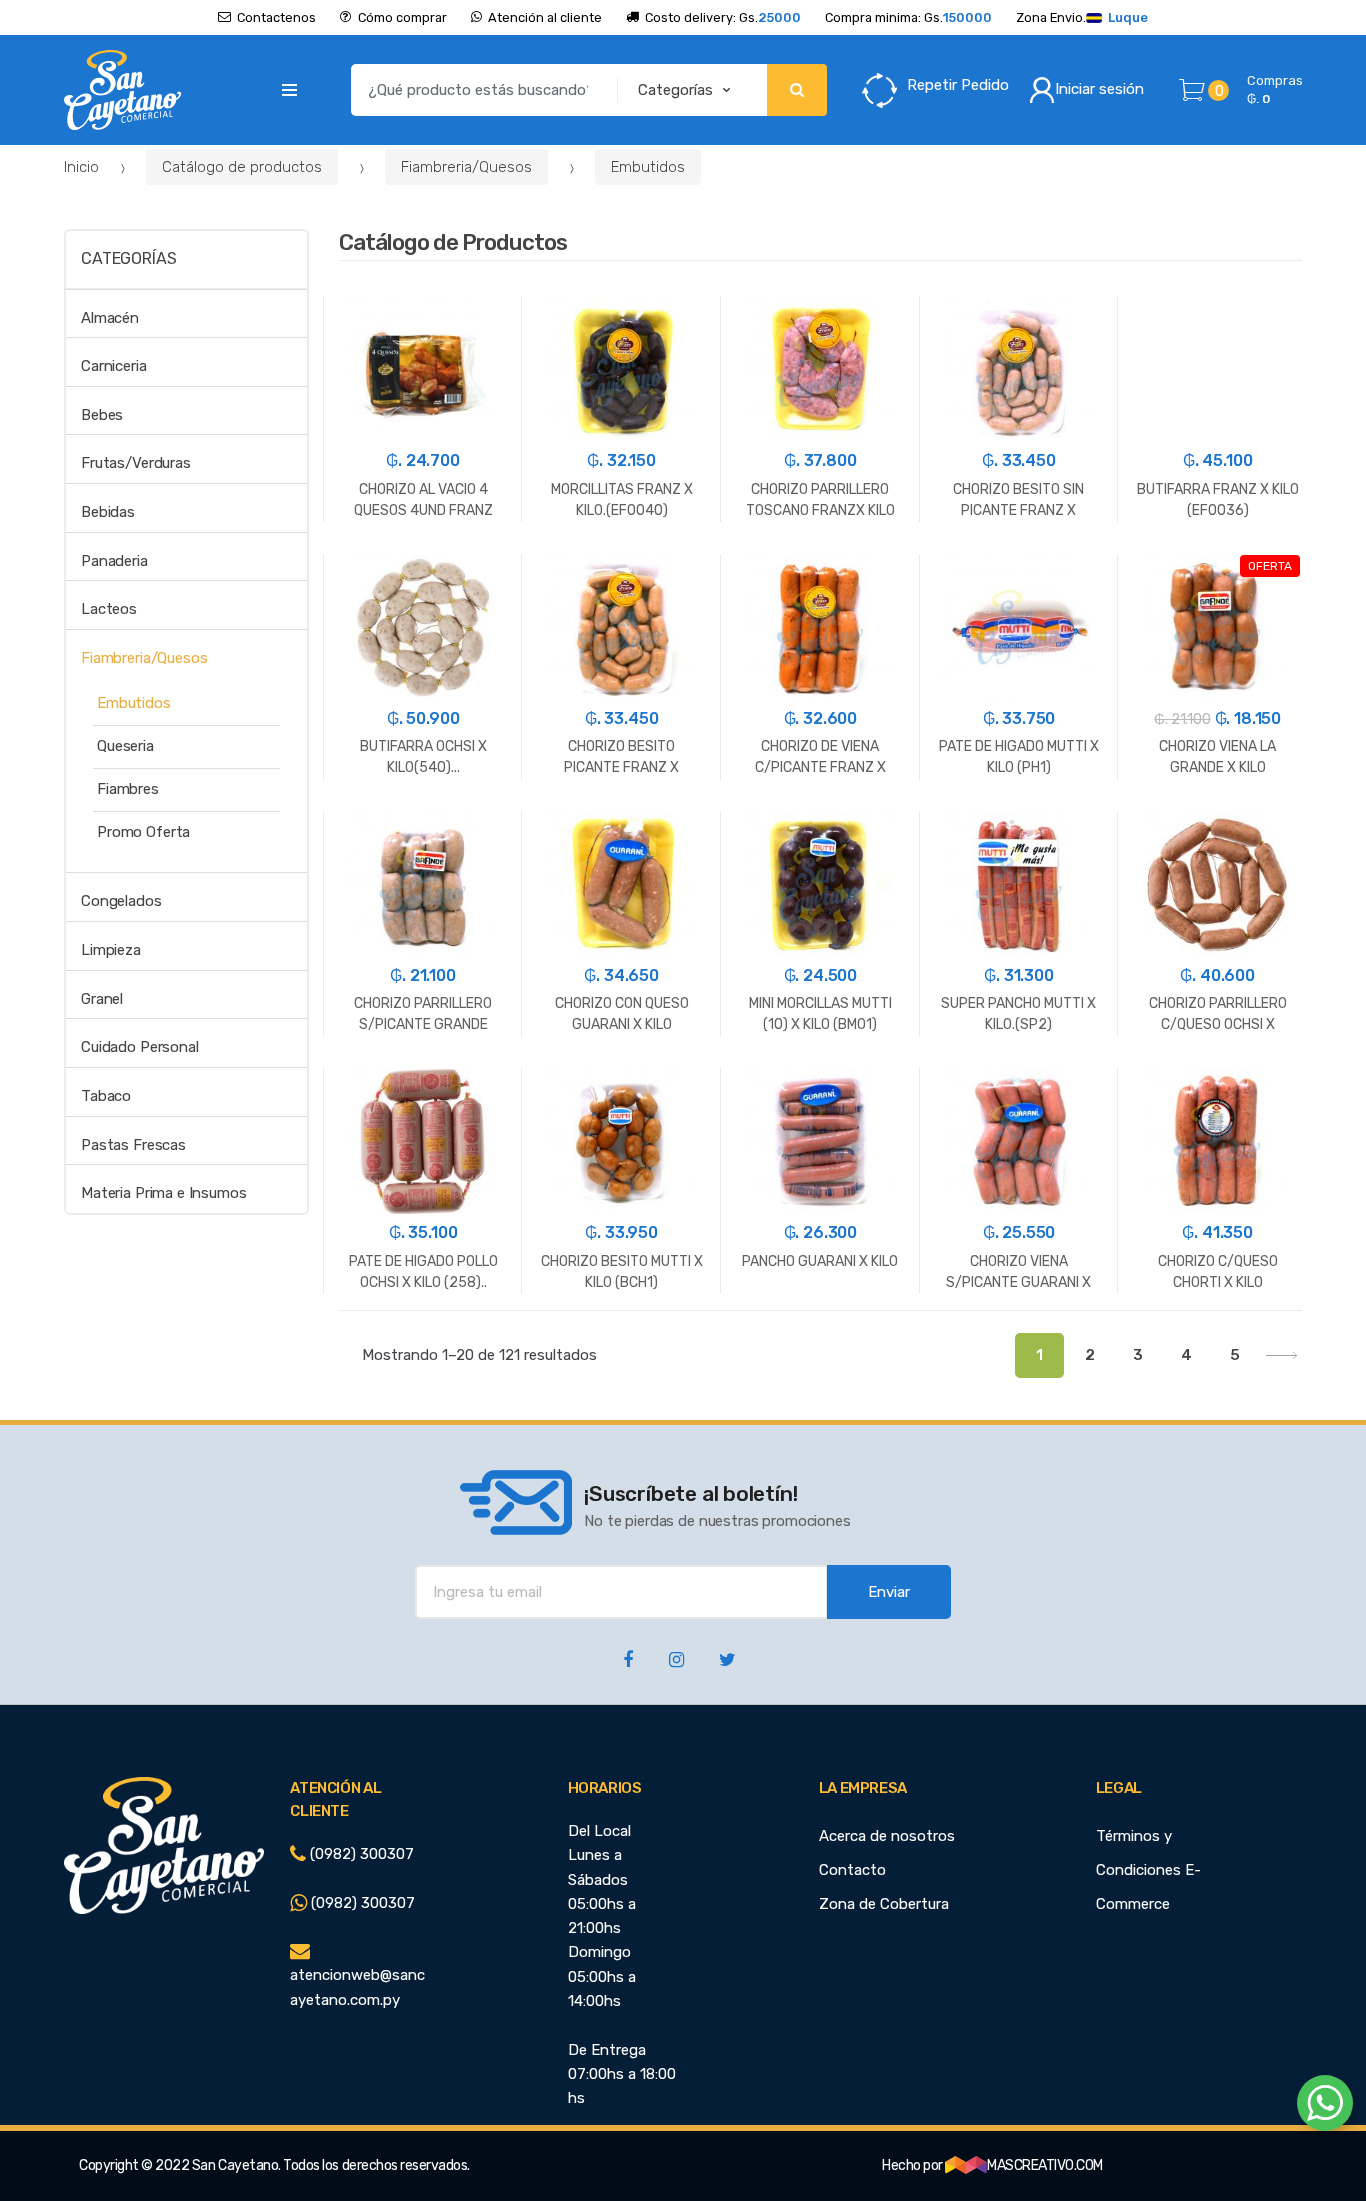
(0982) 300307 (360, 1854)
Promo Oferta (143, 832)
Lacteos (109, 609)
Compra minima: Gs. (908, 17)
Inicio (81, 167)
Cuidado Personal (140, 1047)
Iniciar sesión (1099, 89)
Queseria (125, 746)
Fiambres (128, 789)
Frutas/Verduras (136, 463)
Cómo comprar (402, 17)
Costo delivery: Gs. (723, 17)
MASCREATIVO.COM (1045, 2165)
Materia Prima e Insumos (164, 1193)
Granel (102, 999)
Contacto (852, 1870)
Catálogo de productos (242, 167)
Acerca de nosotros (887, 1836)
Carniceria (114, 366)
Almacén (110, 318)
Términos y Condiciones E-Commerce (1148, 1870)
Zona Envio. (1082, 17)
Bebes (102, 415)
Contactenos (276, 17)
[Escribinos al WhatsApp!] (1325, 2107)
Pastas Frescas (133, 1145)
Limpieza (111, 950)
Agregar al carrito (423, 1393)
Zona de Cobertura (884, 1904)
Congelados (121, 901)
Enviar (889, 1592)
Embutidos (648, 167)
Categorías (128, 258)
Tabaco (106, 1096)
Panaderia (114, 561)
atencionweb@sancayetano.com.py (357, 1987)
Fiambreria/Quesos (466, 167)
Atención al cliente (545, 17)
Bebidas (108, 512)
